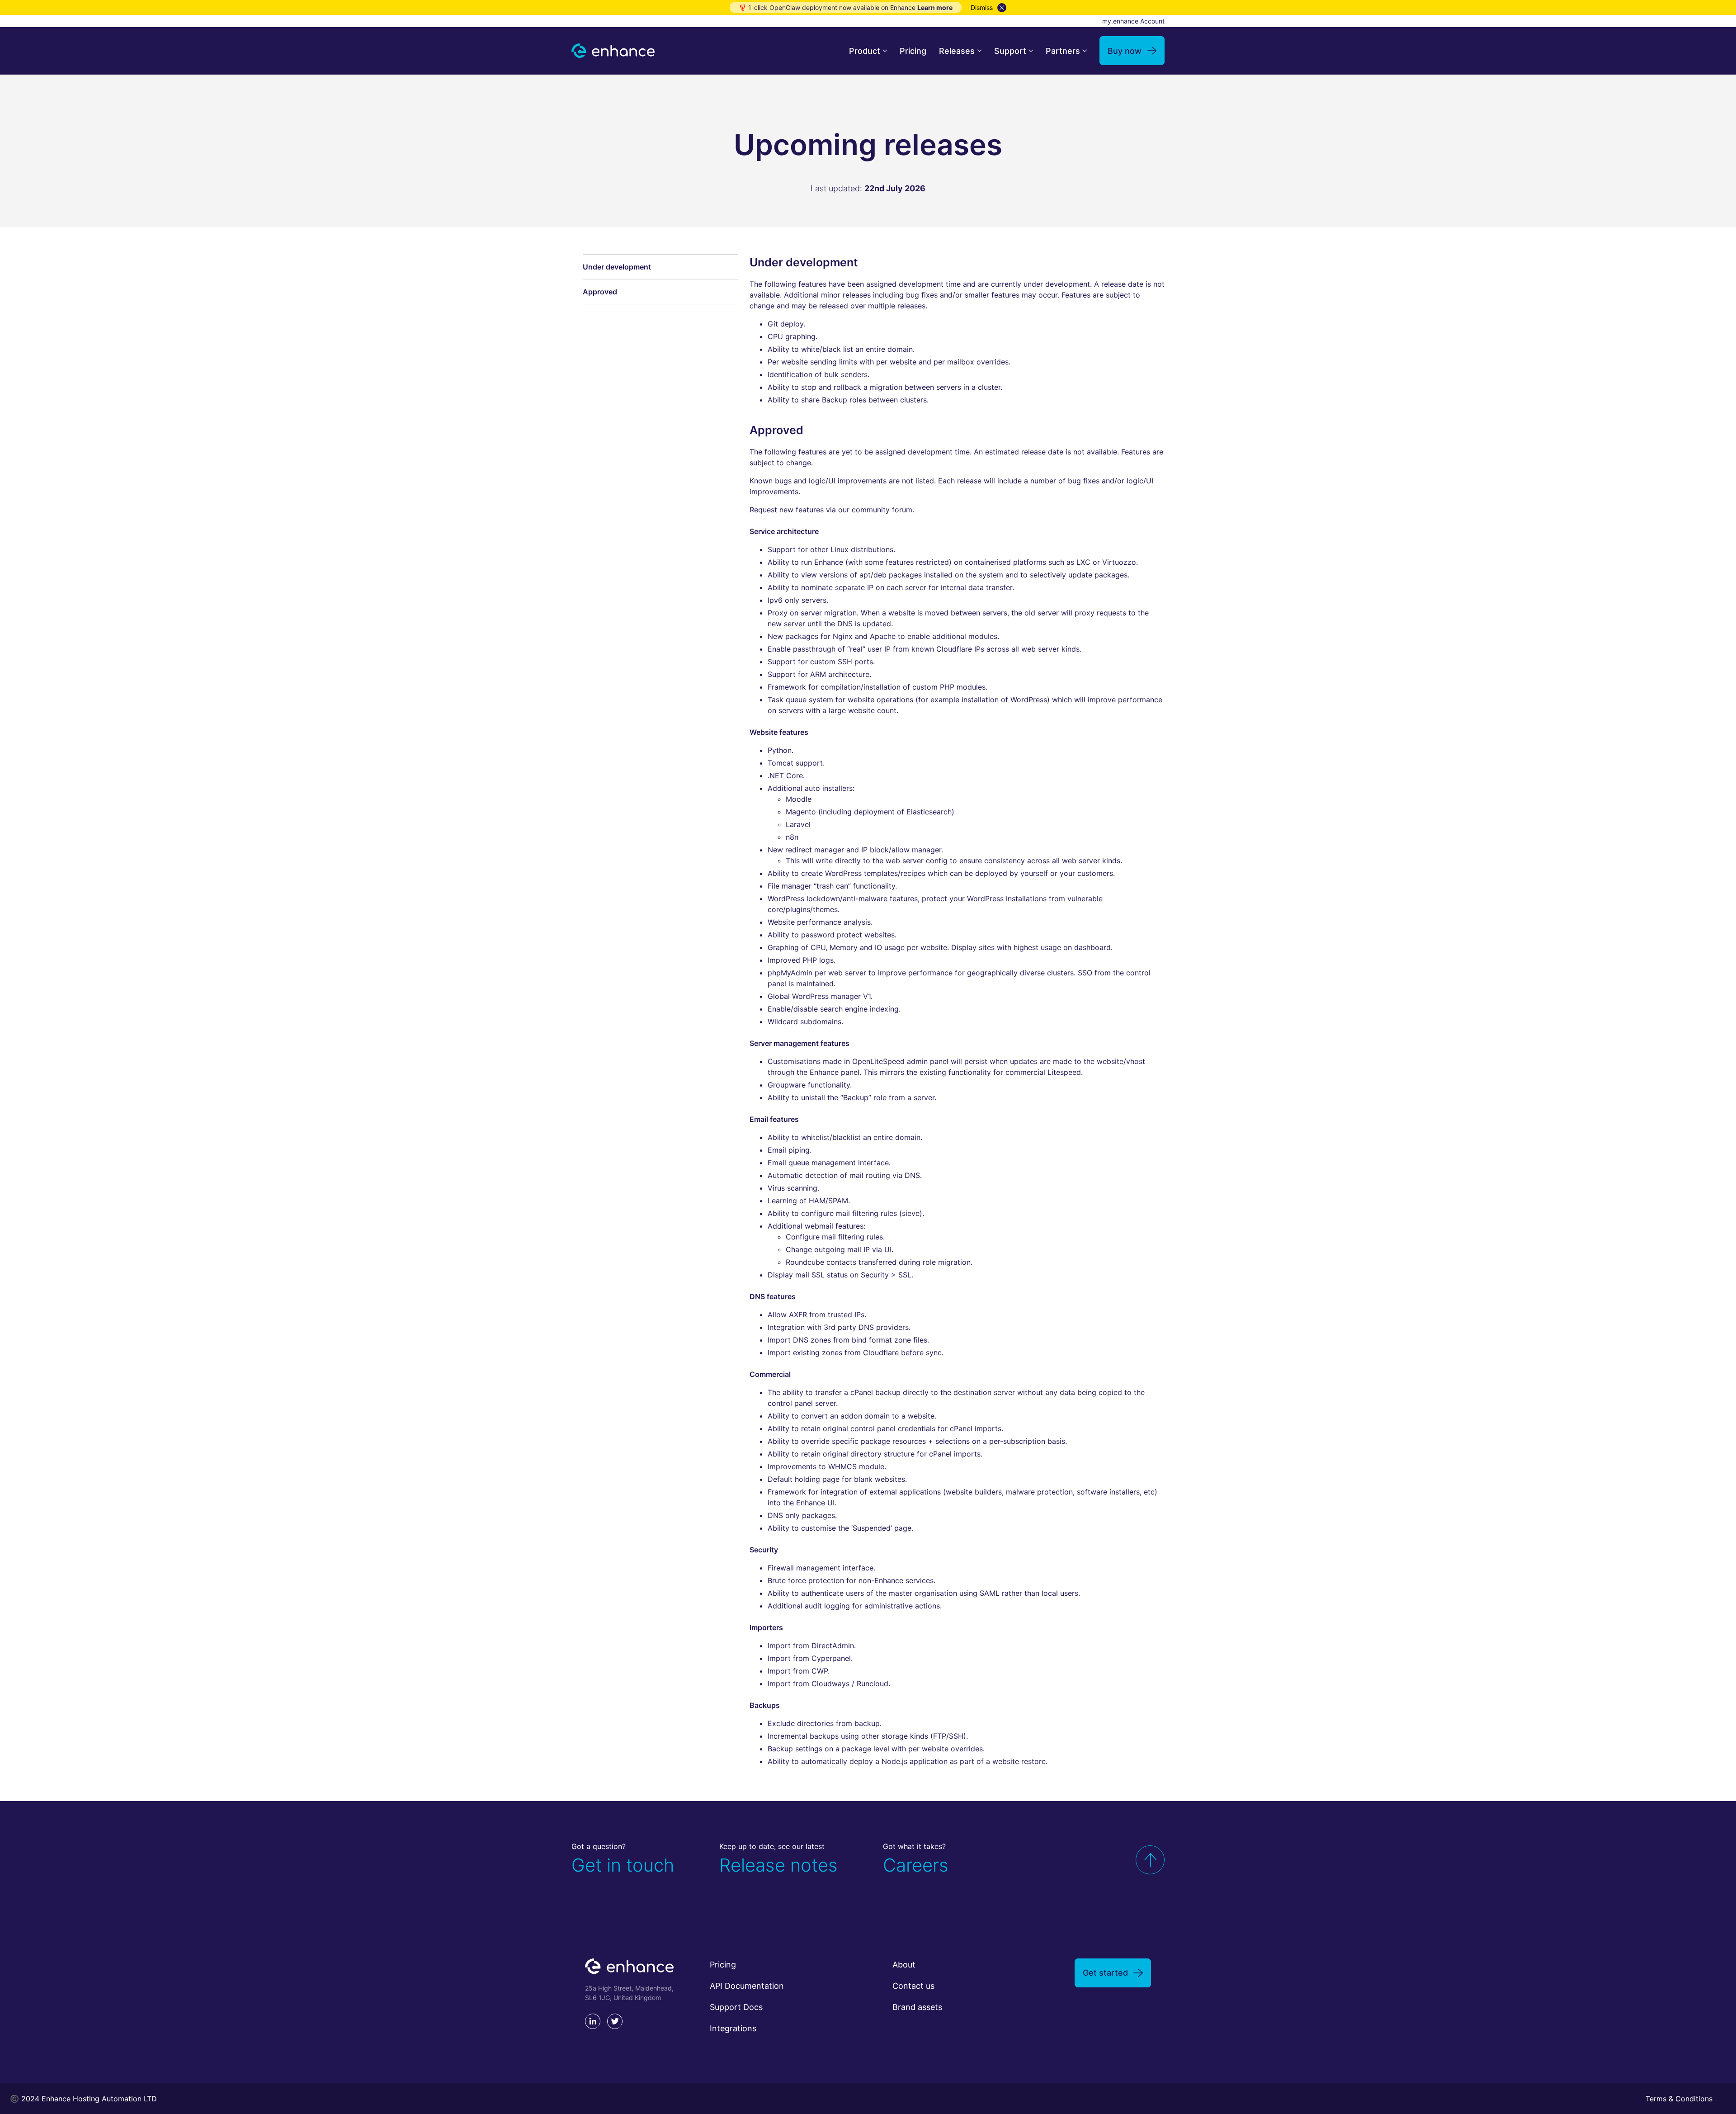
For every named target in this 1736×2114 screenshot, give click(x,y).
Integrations (733, 2028)
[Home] (613, 51)
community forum (882, 510)
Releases (957, 51)
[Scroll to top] (1150, 1860)
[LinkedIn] (593, 2021)
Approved (600, 292)
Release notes (778, 1865)
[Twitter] (615, 2021)
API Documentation (747, 1986)
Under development (617, 267)
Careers (916, 1865)
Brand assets (917, 2007)
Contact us (913, 1986)
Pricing (913, 51)
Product (865, 51)
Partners (1063, 51)
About (904, 1965)
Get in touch (623, 1865)
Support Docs (736, 2007)
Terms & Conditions (1679, 2099)
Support (1010, 51)
